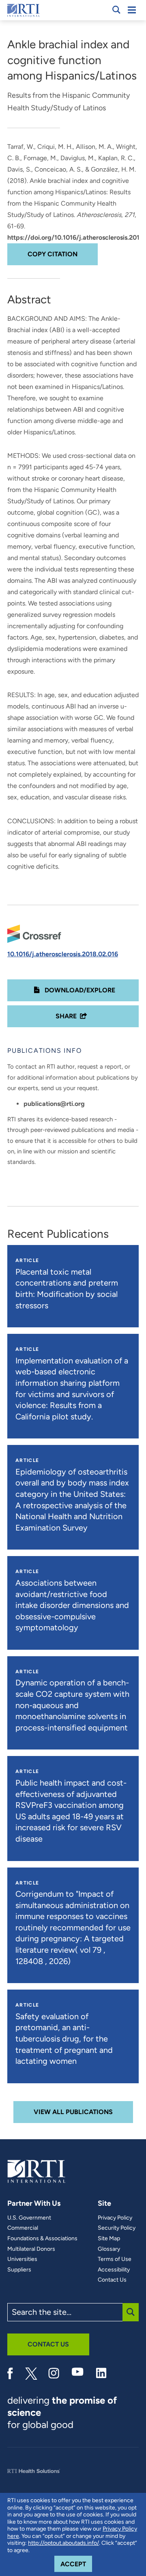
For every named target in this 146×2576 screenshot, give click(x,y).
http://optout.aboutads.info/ (63, 2543)
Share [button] (66, 1016)
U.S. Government (29, 2218)
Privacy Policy (115, 2218)
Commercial (23, 2228)
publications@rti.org (54, 1104)
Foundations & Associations (42, 2239)
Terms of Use (115, 2259)
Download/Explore (79, 990)
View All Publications (73, 2112)
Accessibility (114, 2270)
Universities (22, 2259)
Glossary (109, 2249)
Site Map (109, 2239)
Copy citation (53, 254)
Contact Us (112, 2280)
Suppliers (19, 2270)
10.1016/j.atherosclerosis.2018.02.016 (63, 954)
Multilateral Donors (31, 2249)
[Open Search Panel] (116, 10)
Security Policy (117, 2228)
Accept (76, 2564)
